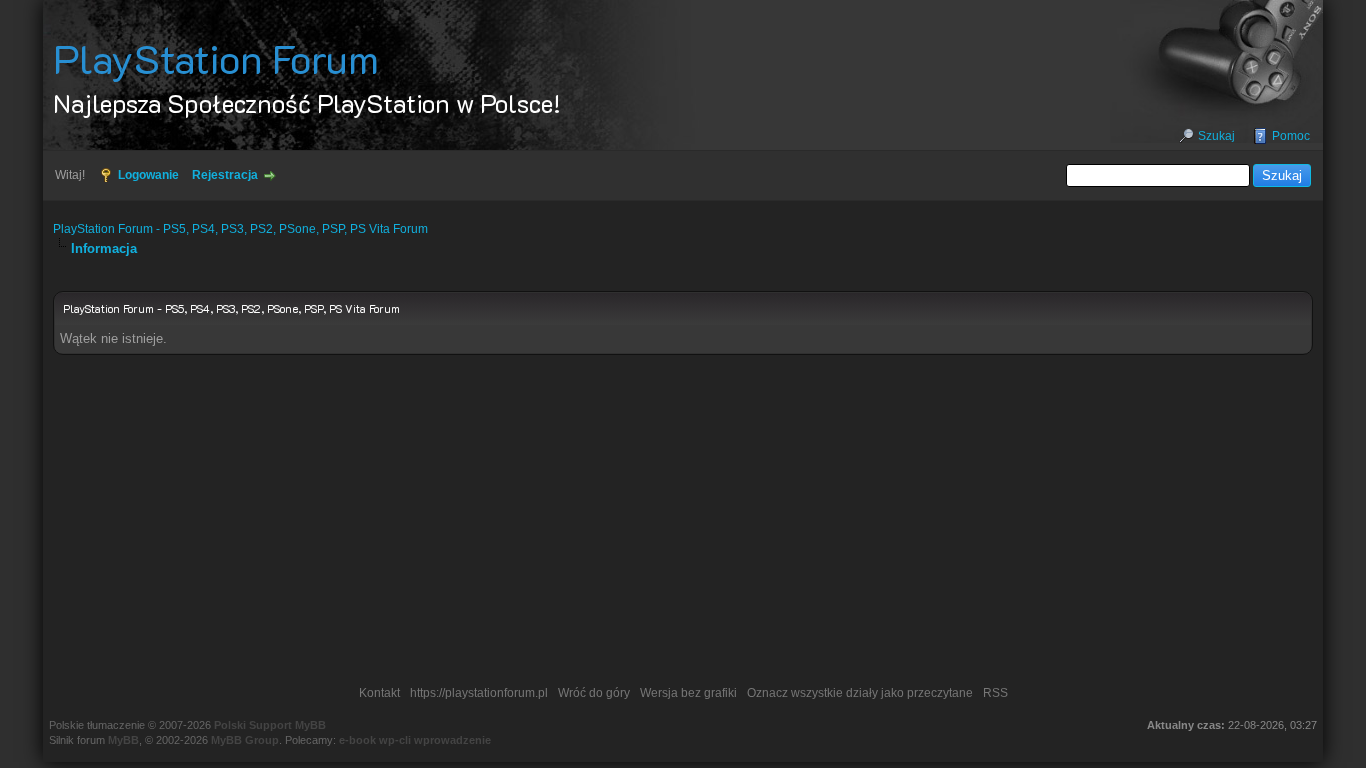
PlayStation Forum (216, 58)
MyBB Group (245, 740)
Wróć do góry (594, 693)
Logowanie (148, 175)
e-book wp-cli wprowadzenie (415, 740)
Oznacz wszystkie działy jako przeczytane (860, 693)
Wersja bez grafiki (688, 693)
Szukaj (1216, 136)
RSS (995, 693)
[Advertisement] (683, 525)
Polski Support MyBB (270, 725)
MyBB (123, 740)
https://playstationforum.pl (479, 693)
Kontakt (379, 693)
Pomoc (1291, 136)
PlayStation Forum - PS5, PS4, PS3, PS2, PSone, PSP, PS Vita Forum (240, 229)
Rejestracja (225, 175)
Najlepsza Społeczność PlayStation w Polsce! (307, 103)
